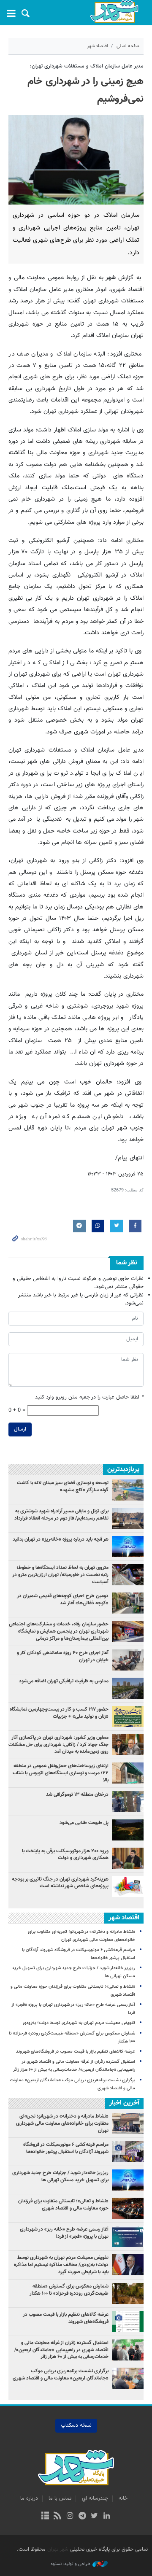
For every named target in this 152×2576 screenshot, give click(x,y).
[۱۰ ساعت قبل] (128, 1547)
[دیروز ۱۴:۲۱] (128, 1631)
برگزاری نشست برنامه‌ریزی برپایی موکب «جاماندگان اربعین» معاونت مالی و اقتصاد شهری (61, 2375)
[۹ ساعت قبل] (128, 1518)
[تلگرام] (82, 2517)
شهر (114, 12)
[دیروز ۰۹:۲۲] (128, 1490)
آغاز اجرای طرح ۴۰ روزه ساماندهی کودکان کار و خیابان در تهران (63, 1656)
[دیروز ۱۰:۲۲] (128, 1773)
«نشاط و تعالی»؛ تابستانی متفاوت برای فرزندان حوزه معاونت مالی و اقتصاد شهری (63, 2205)
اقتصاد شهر (98, 46)
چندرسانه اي (95, 2498)
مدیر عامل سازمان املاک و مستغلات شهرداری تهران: (87, 66)
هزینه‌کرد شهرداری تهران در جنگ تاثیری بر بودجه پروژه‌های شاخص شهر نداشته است (60, 1883)
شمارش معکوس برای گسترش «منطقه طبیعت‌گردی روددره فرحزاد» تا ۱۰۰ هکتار (69, 2290)
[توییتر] (94, 2517)
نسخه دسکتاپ (76, 2425)
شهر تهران (58, 2549)
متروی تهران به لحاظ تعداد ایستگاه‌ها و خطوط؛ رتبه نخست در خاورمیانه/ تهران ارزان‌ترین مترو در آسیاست (60, 1575)
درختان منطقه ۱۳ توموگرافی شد (77, 1795)
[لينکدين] (107, 2517)
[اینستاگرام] (70, 2517)
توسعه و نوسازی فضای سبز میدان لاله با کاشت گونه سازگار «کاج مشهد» (63, 1486)
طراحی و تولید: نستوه (71, 2564)
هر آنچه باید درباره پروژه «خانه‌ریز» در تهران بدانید (60, 1539)
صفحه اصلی (128, 46)
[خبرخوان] (58, 2517)
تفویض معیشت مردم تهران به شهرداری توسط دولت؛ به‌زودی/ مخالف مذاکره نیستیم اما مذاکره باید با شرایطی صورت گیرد (61, 2265)
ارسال (20, 1429)
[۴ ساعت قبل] (128, 1716)
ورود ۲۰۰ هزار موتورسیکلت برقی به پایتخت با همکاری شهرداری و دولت (65, 1855)
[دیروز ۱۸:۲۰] (128, 1802)
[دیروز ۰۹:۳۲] (128, 1688)
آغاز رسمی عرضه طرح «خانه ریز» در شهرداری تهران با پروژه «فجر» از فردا (64, 2233)
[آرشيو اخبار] (45, 2517)
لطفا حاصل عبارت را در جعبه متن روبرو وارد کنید (89, 1397)
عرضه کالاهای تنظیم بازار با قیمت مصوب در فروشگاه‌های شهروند (76, 2052)
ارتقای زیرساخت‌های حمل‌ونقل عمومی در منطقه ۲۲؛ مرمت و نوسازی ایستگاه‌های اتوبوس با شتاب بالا (61, 1773)
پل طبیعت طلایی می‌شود (84, 1823)
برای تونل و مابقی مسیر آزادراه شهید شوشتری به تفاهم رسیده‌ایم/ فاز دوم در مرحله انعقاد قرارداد (61, 1515)
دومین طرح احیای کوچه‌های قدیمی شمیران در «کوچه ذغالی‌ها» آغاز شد (63, 1599)
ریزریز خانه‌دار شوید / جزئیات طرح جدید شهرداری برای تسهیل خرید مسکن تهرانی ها (60, 2176)
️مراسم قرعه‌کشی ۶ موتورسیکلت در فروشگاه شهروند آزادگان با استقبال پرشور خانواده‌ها (66, 2148)
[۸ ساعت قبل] (128, 1575)
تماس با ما (60, 2498)
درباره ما (29, 2498)
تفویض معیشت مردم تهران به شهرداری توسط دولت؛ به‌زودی (79, 2023)
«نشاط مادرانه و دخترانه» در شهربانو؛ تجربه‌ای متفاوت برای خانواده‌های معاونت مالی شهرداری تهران (62, 2123)
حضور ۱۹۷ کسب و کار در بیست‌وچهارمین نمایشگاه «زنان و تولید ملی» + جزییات (59, 1713)
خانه (123, 2498)
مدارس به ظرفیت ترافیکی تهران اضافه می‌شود (63, 1681)
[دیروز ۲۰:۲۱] (128, 1660)
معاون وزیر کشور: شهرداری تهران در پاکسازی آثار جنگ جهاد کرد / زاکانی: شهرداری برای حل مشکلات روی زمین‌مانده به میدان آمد (58, 1745)
